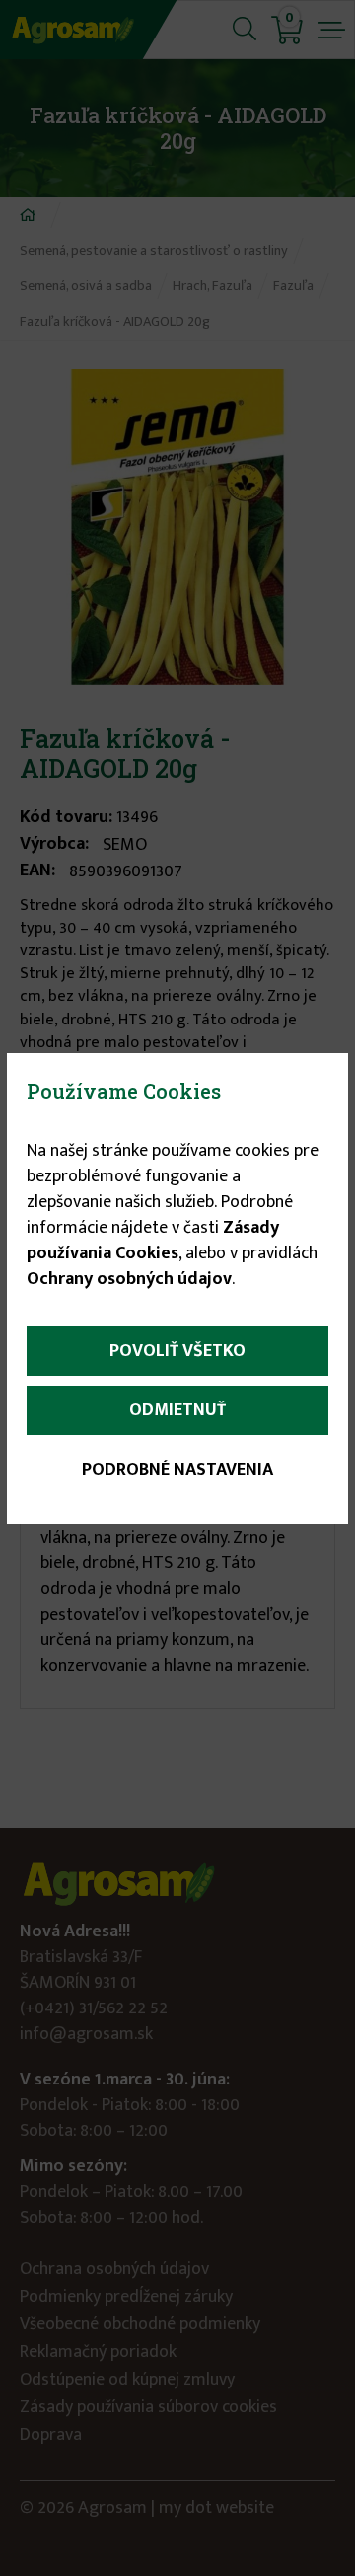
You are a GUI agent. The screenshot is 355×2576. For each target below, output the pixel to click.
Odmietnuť (177, 1410)
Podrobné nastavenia (177, 1470)
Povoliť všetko (177, 1351)
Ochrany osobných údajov (129, 1279)
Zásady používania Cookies (153, 1241)
